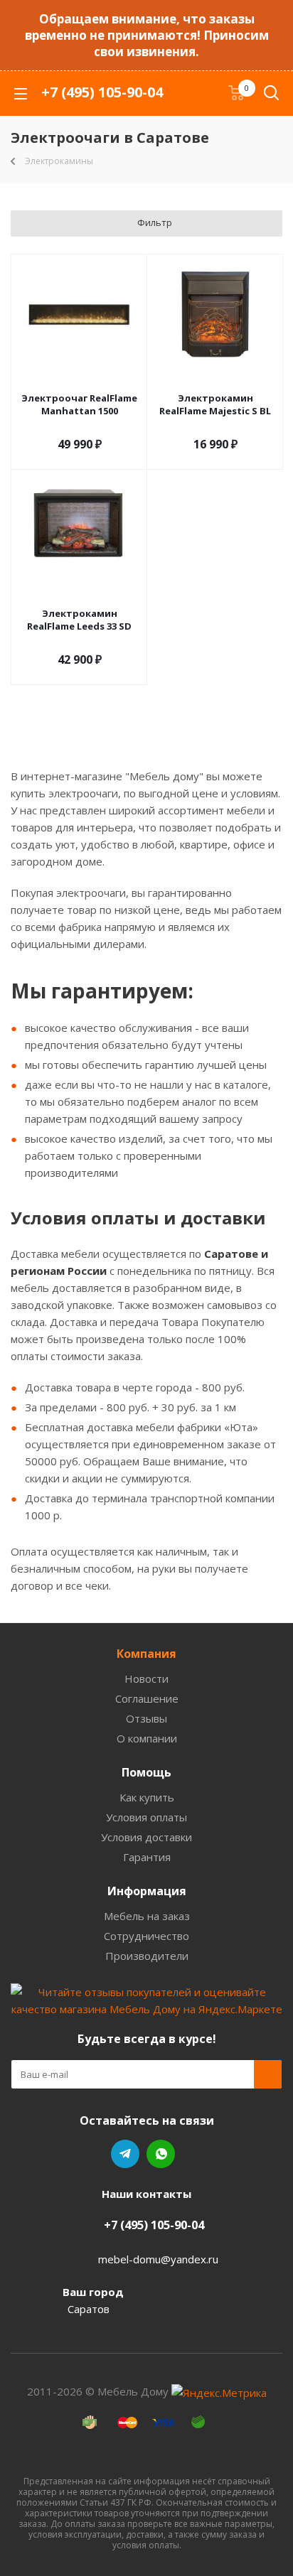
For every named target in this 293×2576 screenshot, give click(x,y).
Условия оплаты (146, 1817)
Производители (147, 1956)
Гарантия (147, 1857)
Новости (146, 1678)
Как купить (147, 1797)
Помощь (146, 1772)
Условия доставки (146, 1837)
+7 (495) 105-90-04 (102, 92)
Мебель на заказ (147, 1916)
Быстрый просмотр (79, 379)
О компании (147, 1738)
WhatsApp (161, 2154)
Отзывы (146, 1718)
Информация (147, 1891)
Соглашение (147, 1698)
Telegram (125, 2154)
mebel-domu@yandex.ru (158, 2259)
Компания (146, 1654)
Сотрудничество (146, 1936)
